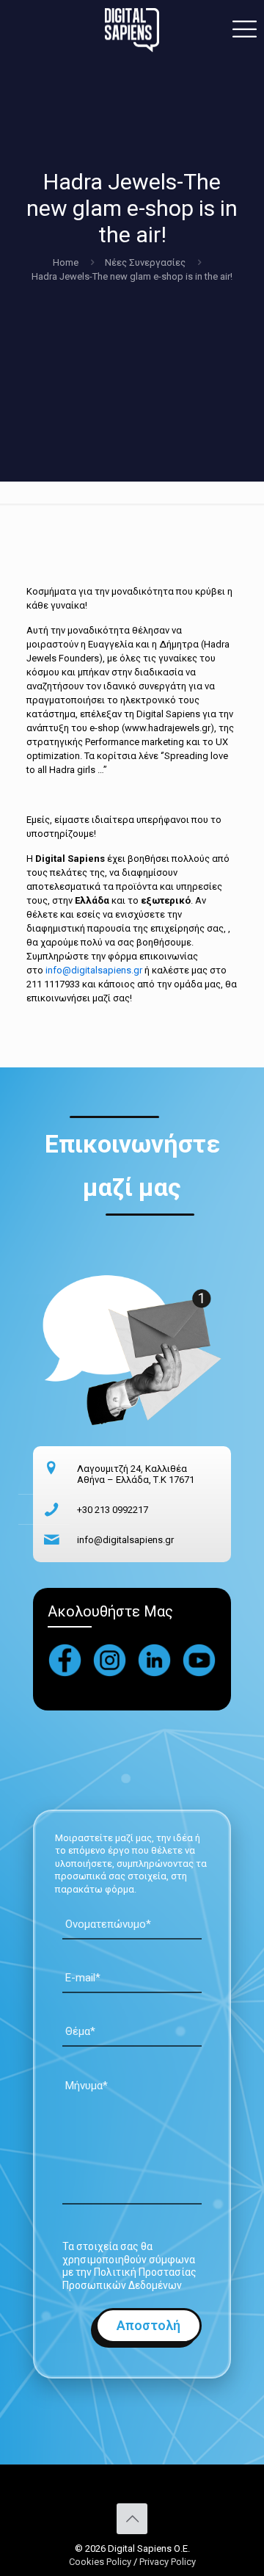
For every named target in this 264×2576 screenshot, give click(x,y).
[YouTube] (199, 1660)
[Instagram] (110, 1660)
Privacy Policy (168, 2562)
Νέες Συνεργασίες (145, 262)
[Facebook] (65, 1660)
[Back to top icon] (132, 2519)
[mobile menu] (244, 29)
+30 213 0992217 (113, 1510)
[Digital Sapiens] (132, 29)
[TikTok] (154, 1660)
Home (66, 262)
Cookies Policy (101, 2562)
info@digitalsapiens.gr (94, 970)
